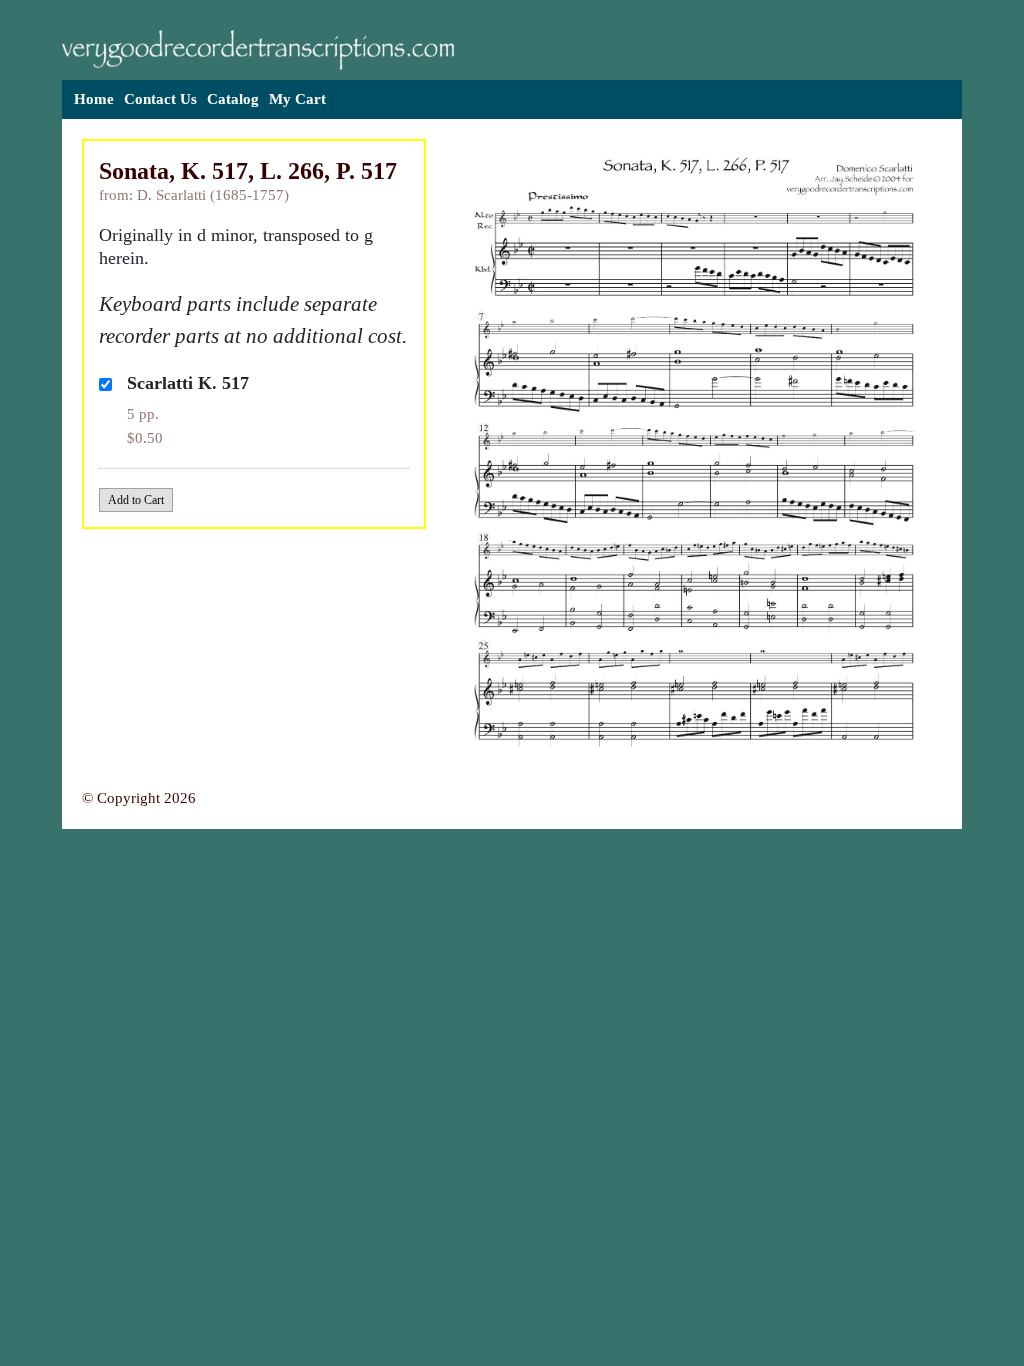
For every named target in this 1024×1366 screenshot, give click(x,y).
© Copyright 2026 (139, 798)
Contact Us (160, 99)
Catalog (233, 99)
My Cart (297, 99)
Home (94, 99)
